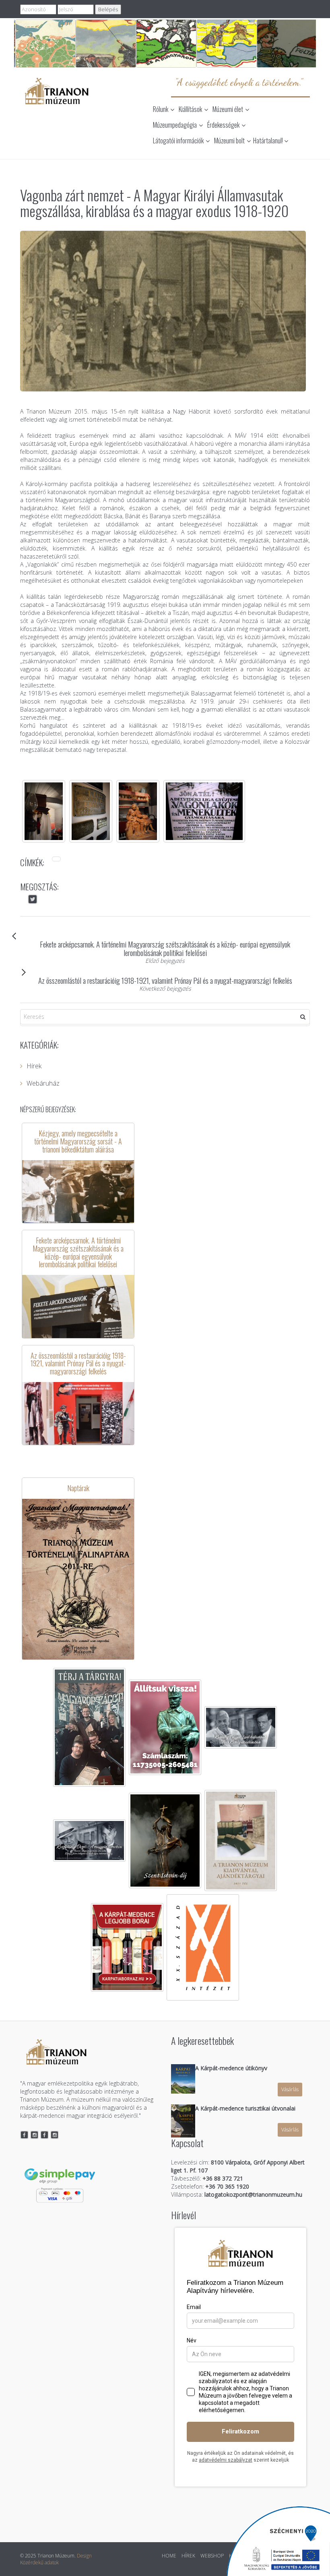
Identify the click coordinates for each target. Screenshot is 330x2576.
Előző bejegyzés (165, 961)
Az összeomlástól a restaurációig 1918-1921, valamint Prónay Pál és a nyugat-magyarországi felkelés (165, 980)
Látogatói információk (178, 141)
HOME (169, 2556)
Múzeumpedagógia (175, 125)
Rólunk (161, 109)
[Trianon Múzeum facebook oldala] (24, 2135)
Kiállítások (190, 109)
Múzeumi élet (228, 109)
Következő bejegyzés (165, 988)
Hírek (34, 1066)
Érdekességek (223, 125)
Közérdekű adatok (39, 2563)
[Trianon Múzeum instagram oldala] (35, 2135)
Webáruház (43, 1083)
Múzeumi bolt (229, 141)
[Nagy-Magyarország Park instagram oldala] (55, 2135)
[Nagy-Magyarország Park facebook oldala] (44, 2135)
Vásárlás (290, 2089)
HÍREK (188, 2556)
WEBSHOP (212, 2556)
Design (84, 2556)
